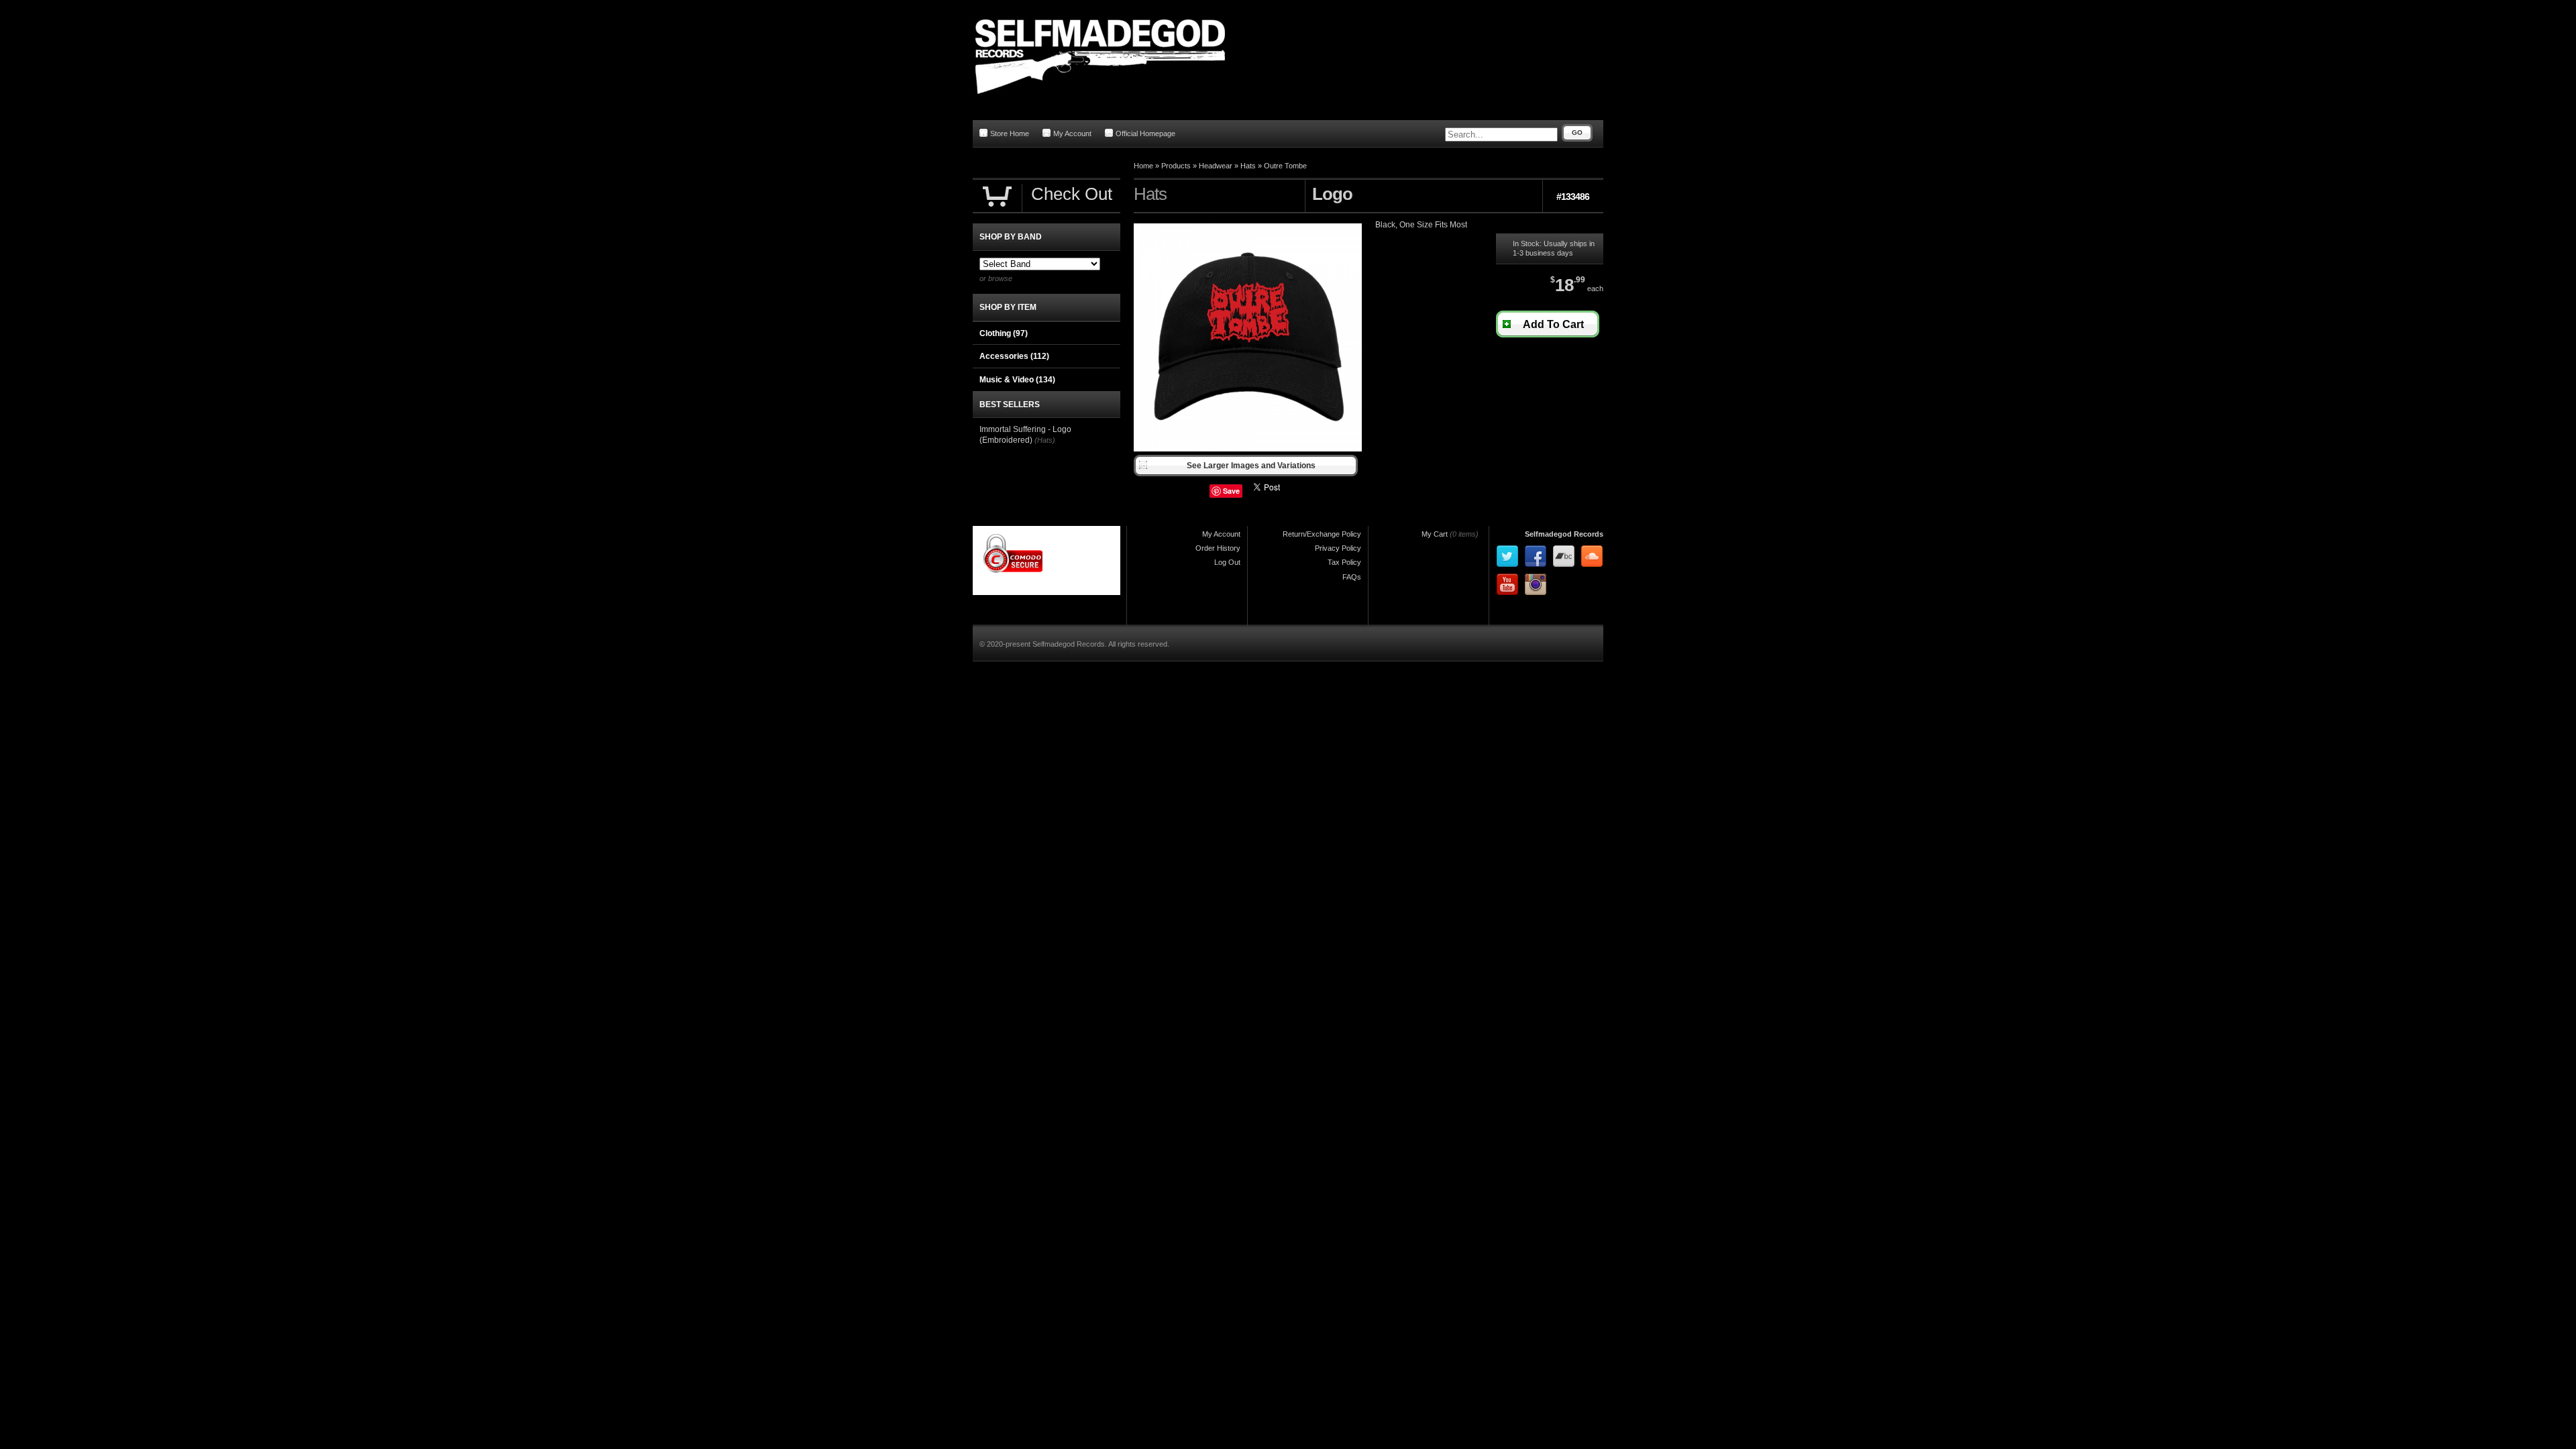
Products (1176, 166)
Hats (1248, 166)
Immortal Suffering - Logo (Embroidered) (1025, 435)
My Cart (1435, 534)
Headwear (1216, 166)
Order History (1218, 548)
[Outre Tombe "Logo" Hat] (1248, 449)
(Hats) (1045, 440)
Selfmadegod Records (1564, 534)
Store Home (1010, 133)
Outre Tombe (1285, 166)
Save (1231, 491)
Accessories (1014, 356)
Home (1143, 166)
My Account (1072, 133)
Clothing (1004, 333)
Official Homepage (1145, 133)
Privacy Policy (1338, 548)
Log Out (1227, 562)
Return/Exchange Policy (1322, 534)
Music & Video (1017, 380)
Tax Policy (1344, 562)
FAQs (1352, 577)
